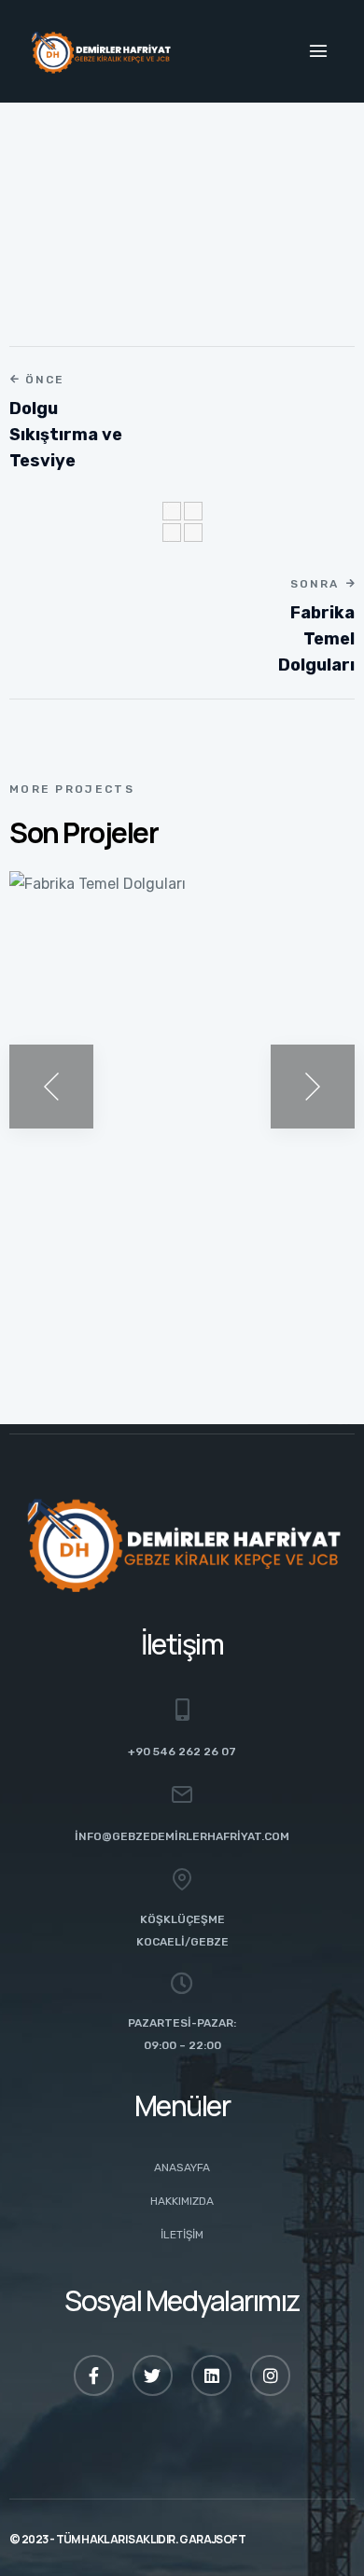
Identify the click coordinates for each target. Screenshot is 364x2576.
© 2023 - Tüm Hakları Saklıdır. (94, 2539)
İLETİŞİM (182, 2235)
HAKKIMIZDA (182, 2201)
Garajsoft (212, 2539)
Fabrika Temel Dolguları (145, 1218)
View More (79, 1271)
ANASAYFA (182, 2167)
